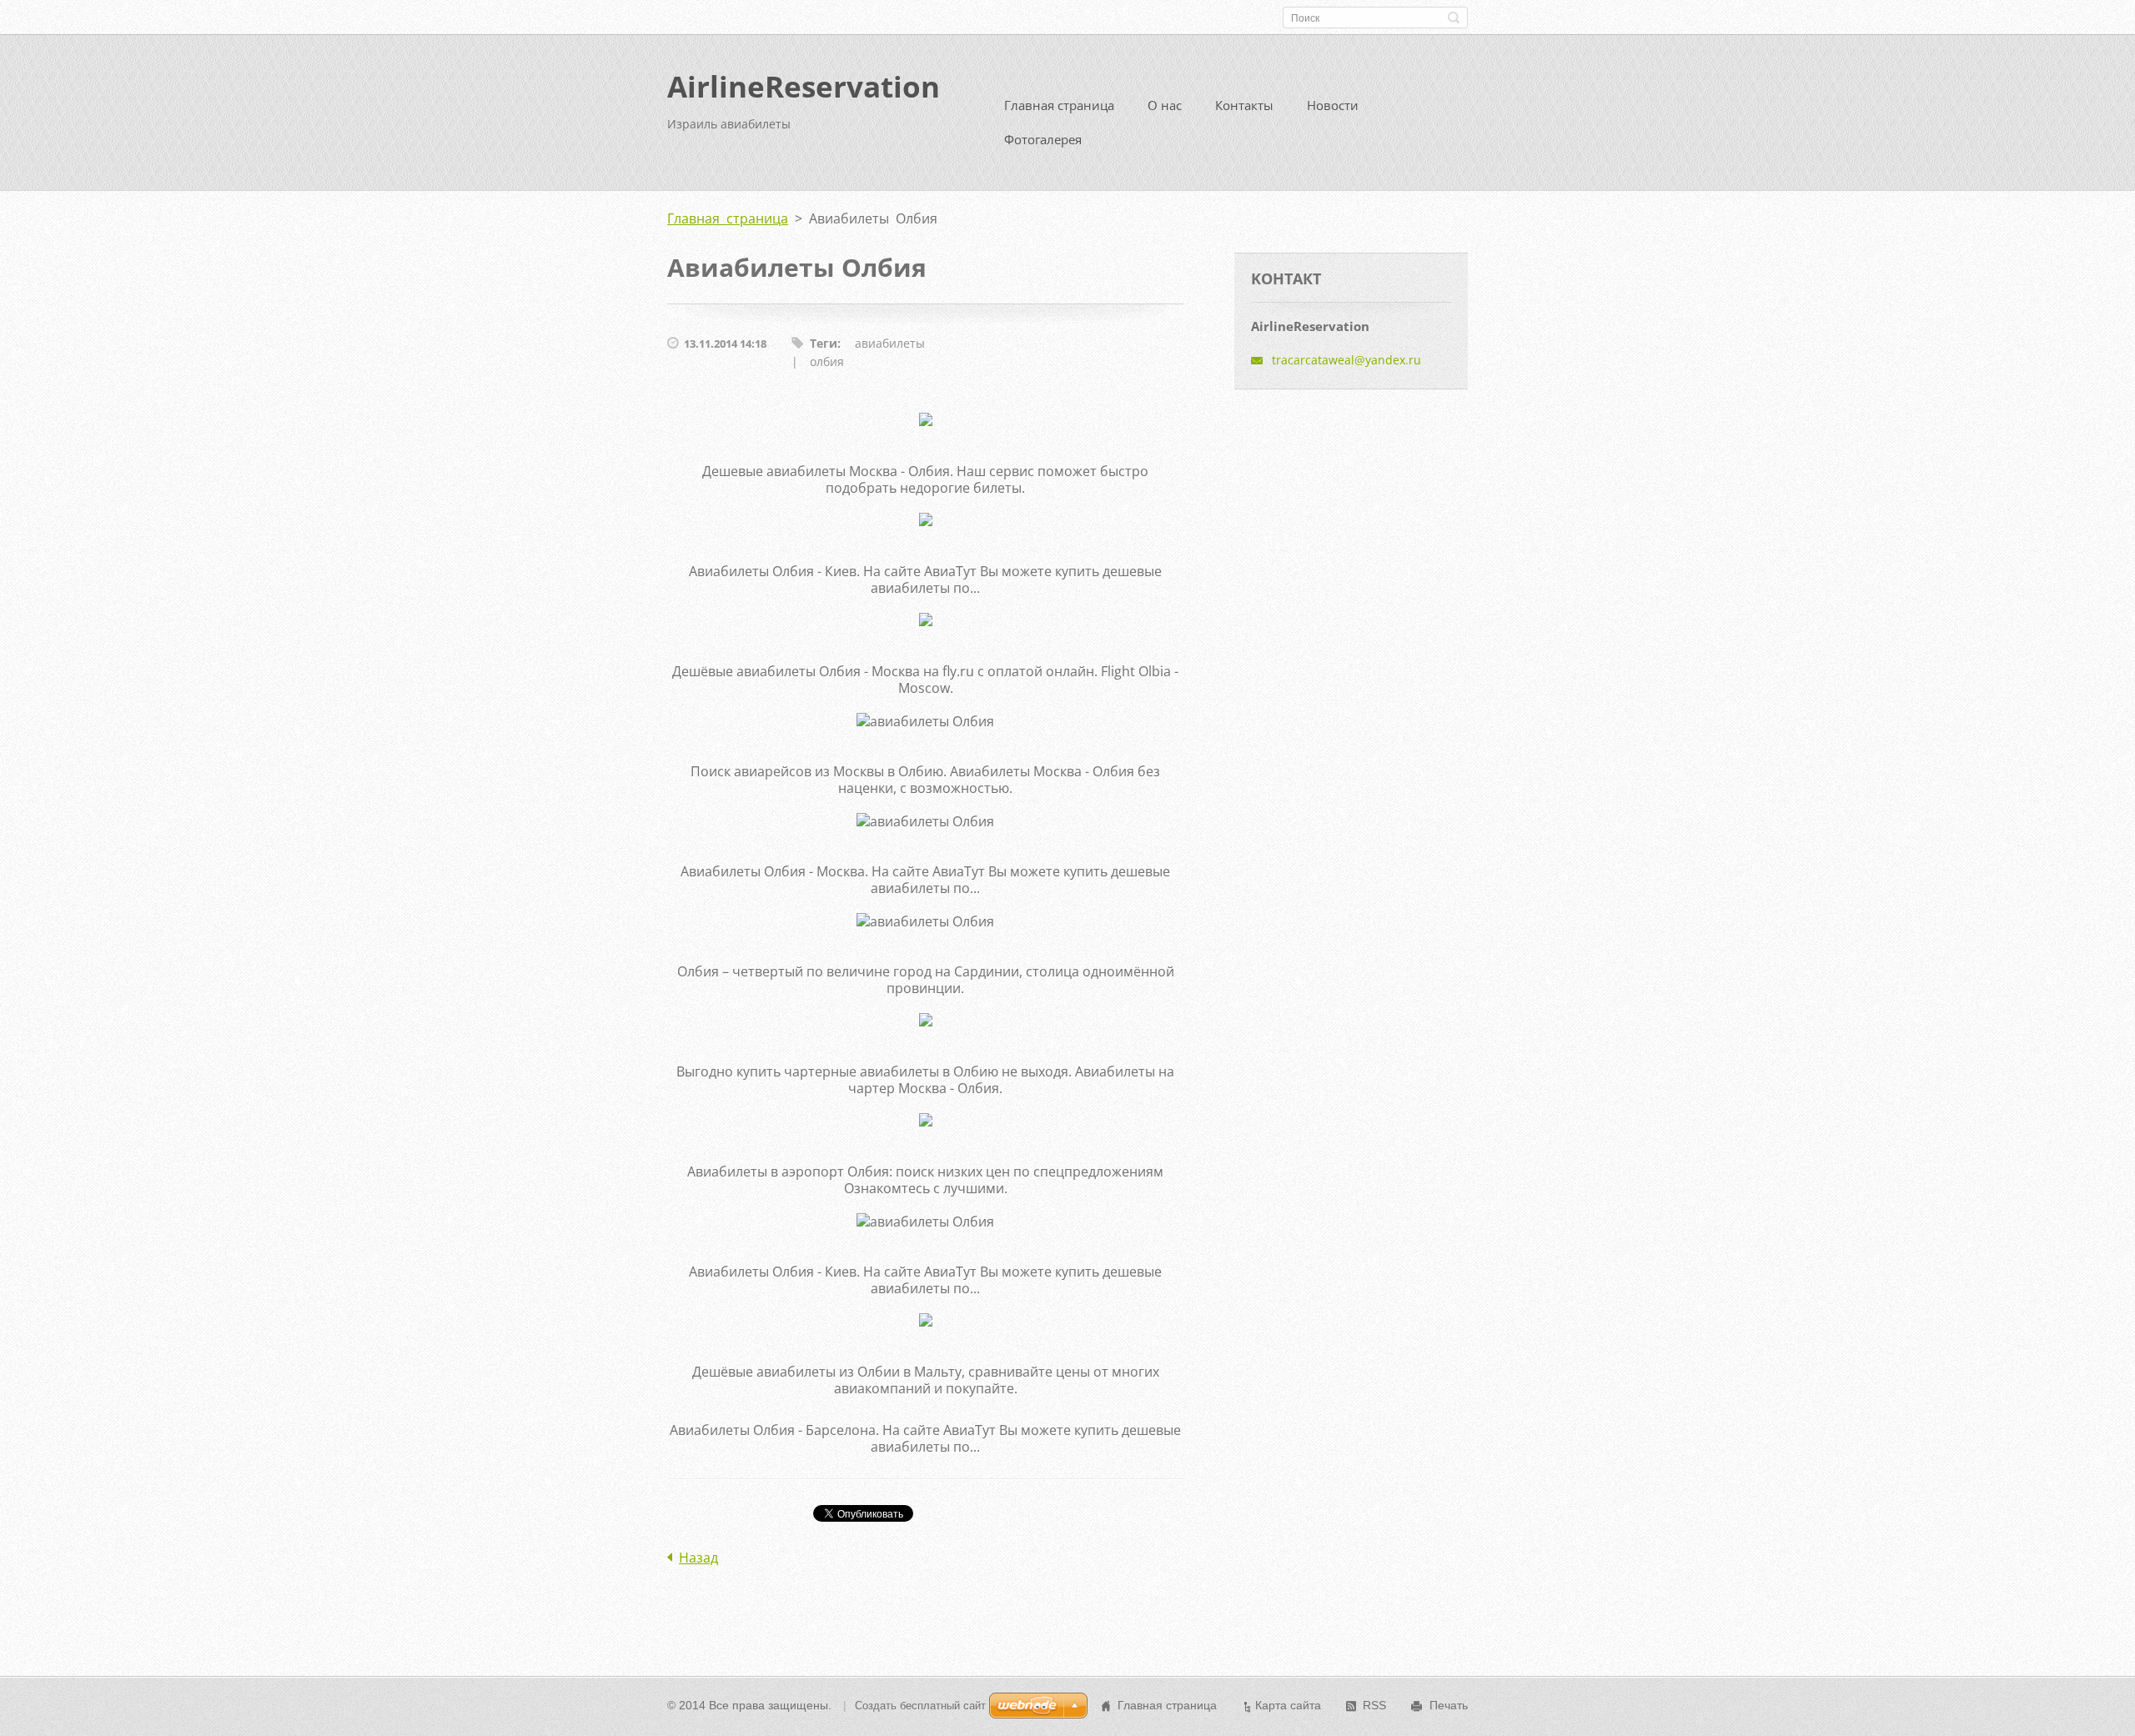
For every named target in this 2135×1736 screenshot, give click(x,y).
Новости (1333, 105)
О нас (1165, 105)
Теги (824, 343)
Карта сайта (1288, 1705)
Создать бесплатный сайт (920, 1706)
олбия (827, 361)
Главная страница (1059, 105)
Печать (1449, 1705)
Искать (1454, 18)
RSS (1374, 1705)
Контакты (1244, 105)
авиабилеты (890, 343)
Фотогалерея (1043, 139)
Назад (698, 1558)
